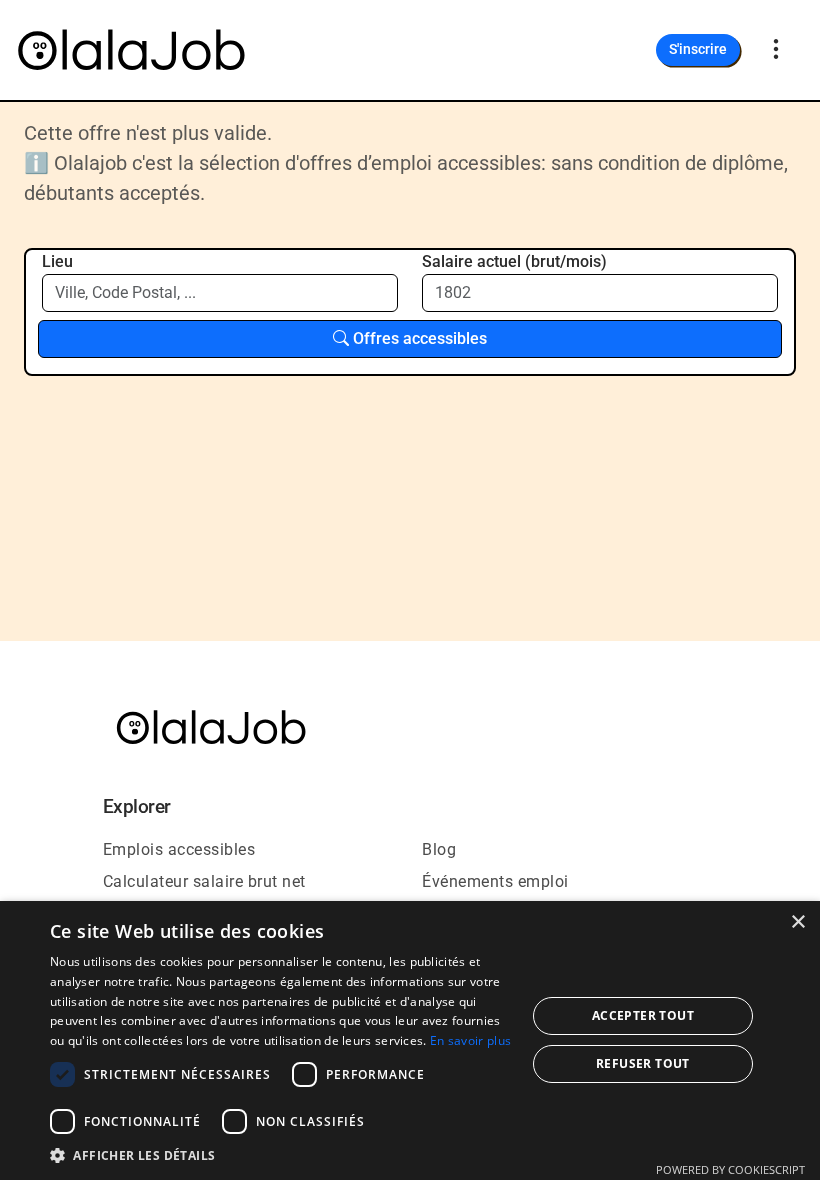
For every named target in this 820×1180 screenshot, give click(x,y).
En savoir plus (470, 1040)
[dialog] (410, 1040)
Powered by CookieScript (730, 1169)
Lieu (57, 261)
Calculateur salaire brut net (204, 881)
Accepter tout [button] (643, 1015)
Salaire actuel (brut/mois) (514, 261)
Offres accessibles (418, 338)
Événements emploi (495, 881)
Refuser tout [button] (643, 1063)
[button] (281, 1155)
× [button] (797, 922)
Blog (439, 849)
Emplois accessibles (179, 849)
